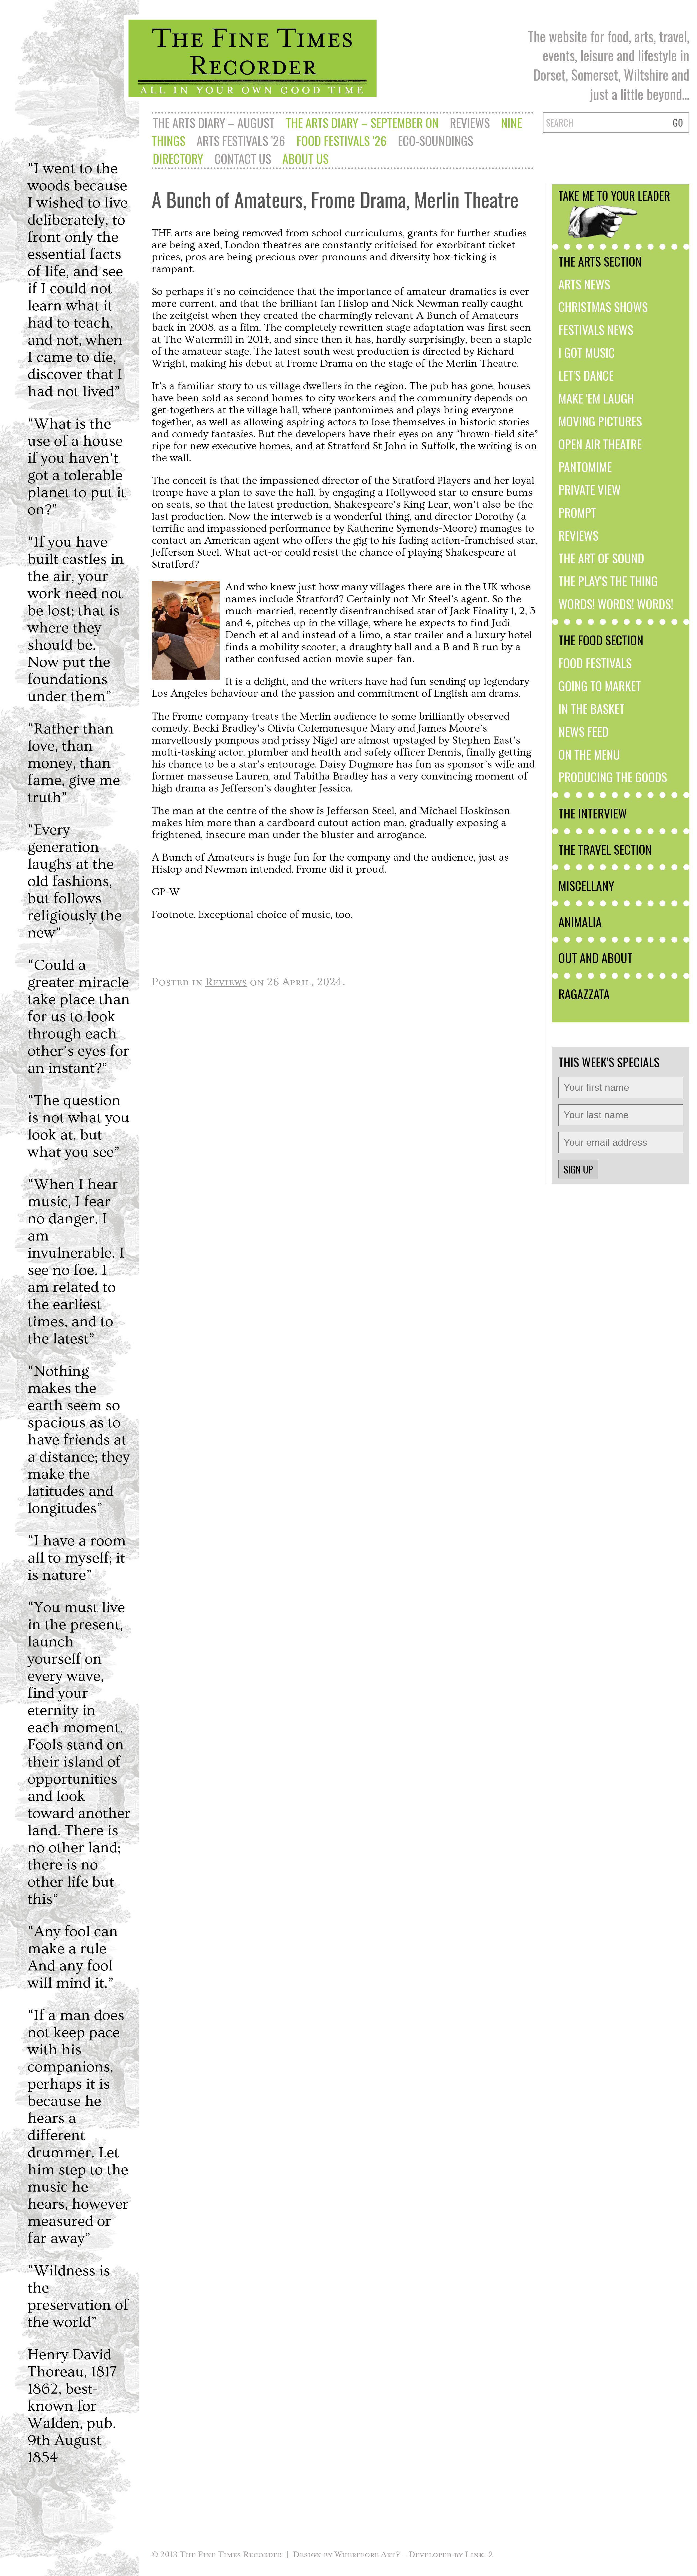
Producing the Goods (613, 777)
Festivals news (596, 329)
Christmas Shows (603, 307)
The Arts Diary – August (214, 123)
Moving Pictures (600, 421)
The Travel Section (605, 849)
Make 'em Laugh (596, 398)
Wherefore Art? (367, 2554)
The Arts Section (600, 261)
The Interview (593, 813)
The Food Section (601, 640)
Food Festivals (595, 663)
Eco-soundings (435, 140)
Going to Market (600, 686)
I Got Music (587, 352)
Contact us (243, 158)
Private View (590, 490)
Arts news (584, 284)
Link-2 (479, 2554)
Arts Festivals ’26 (241, 140)
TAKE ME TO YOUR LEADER (614, 195)
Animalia (580, 922)
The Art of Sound (601, 558)
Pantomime (585, 467)
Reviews (470, 123)
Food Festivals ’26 (342, 140)
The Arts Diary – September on (362, 123)
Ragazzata (584, 994)
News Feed (583, 731)
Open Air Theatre (600, 444)
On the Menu (589, 754)
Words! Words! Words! (616, 604)
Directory (178, 158)
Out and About (595, 958)
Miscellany (586, 885)
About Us (305, 158)
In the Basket (591, 708)
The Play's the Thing (608, 581)
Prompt (577, 512)
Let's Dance (586, 375)
